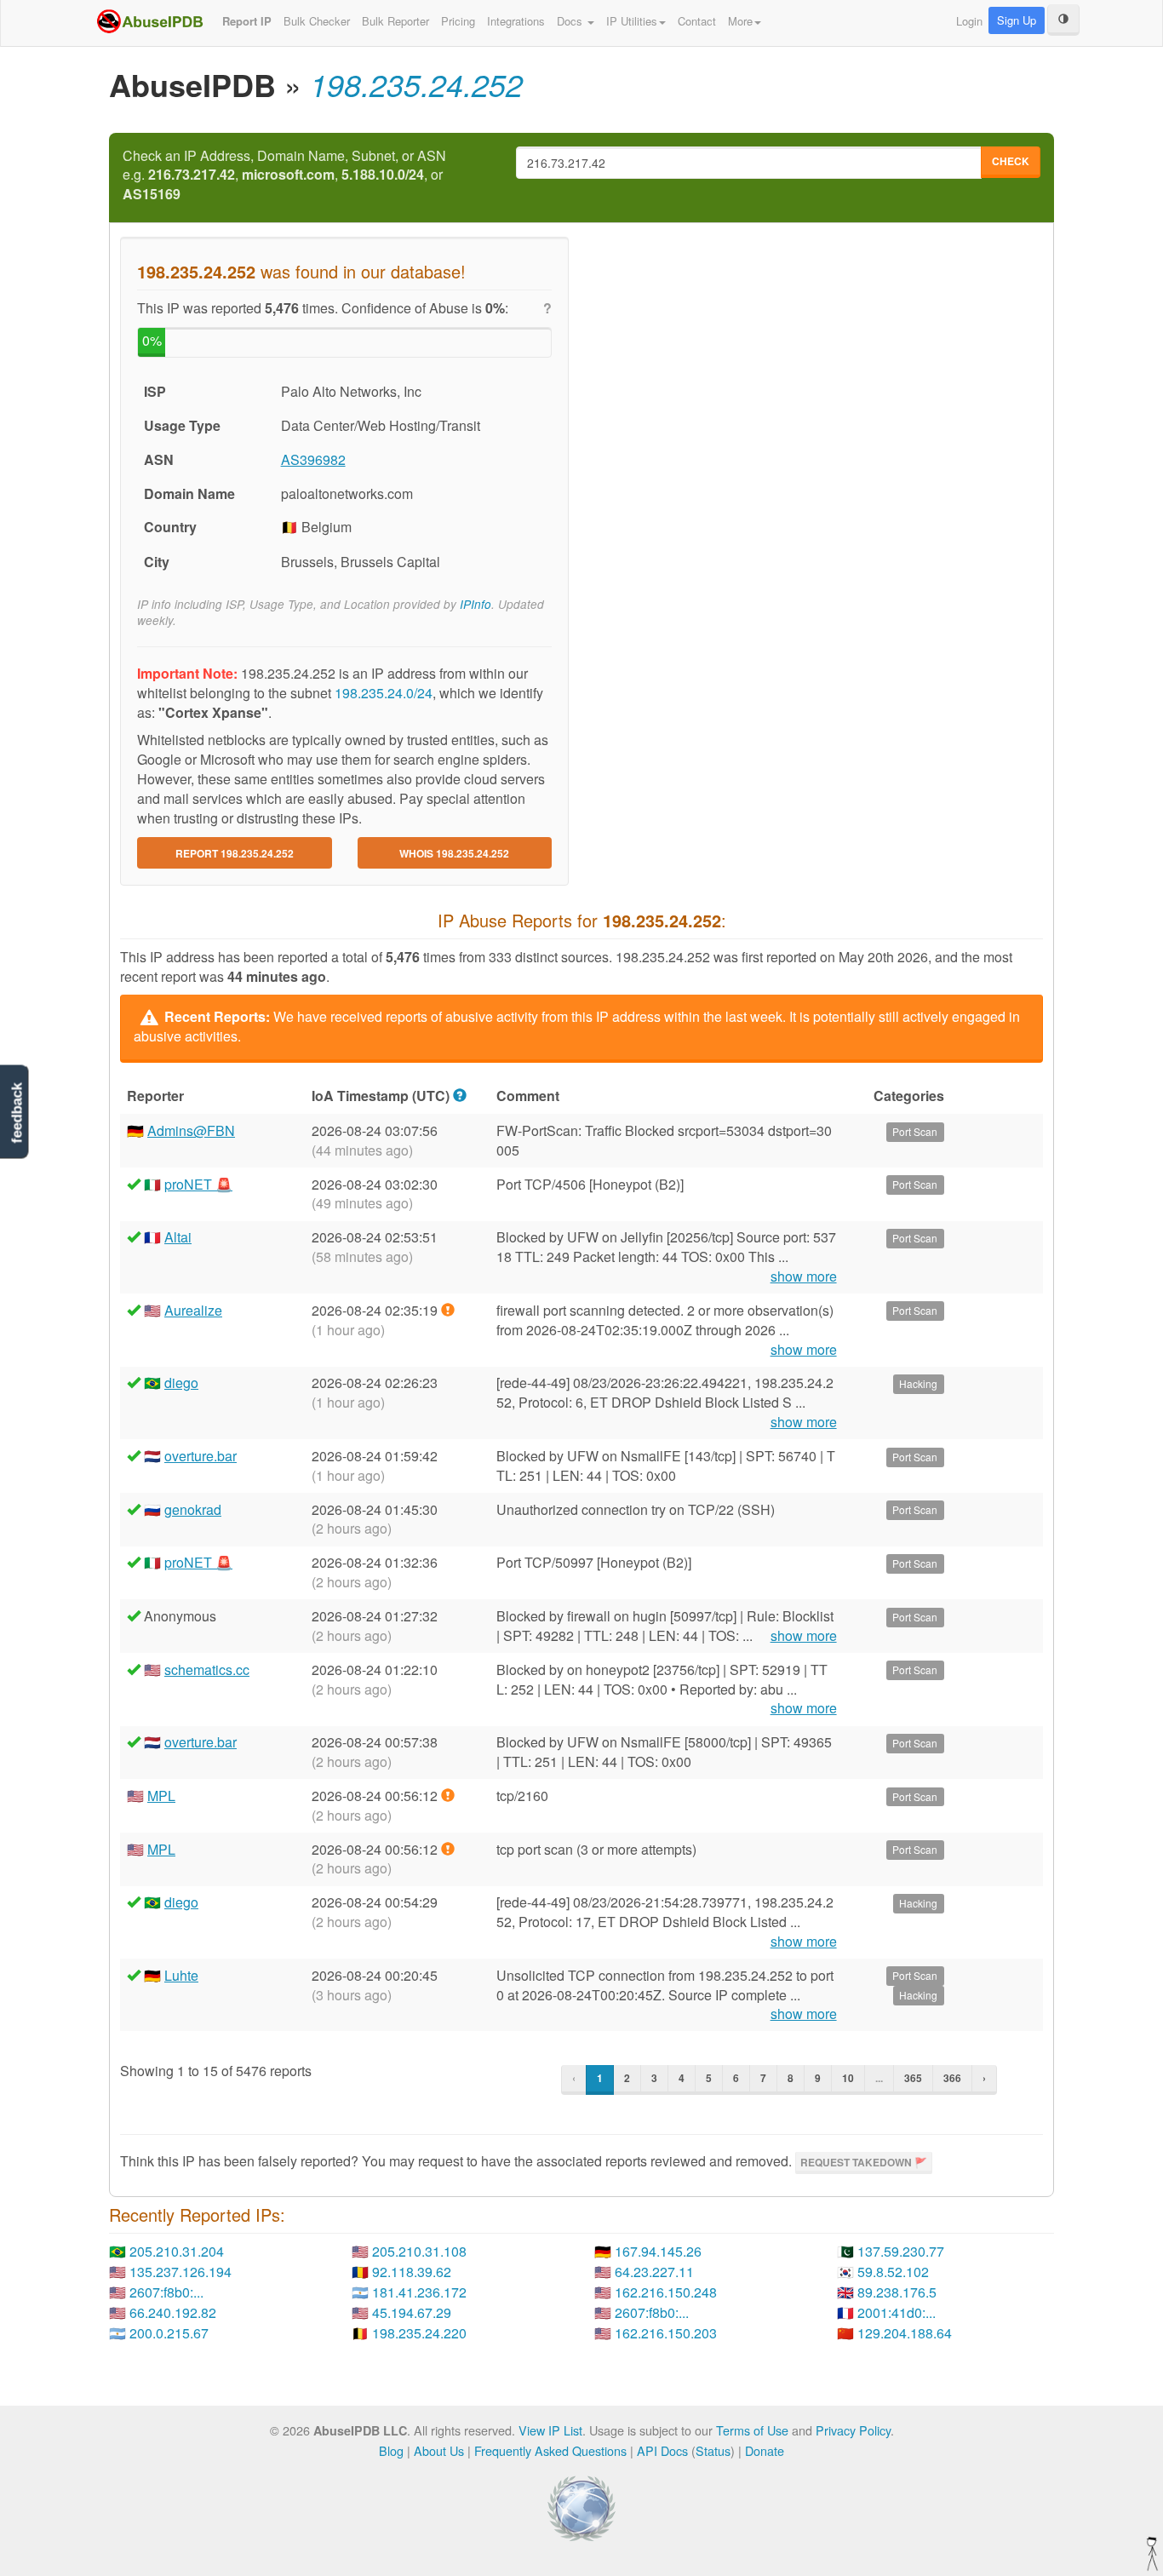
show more (804, 1277)
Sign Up (1017, 20)
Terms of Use (752, 2430)
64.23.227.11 (654, 2272)
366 (952, 2078)
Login (969, 21)
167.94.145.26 (658, 2251)
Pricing (458, 21)
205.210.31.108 (419, 2251)
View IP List (550, 2430)
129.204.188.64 (905, 2333)
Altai (178, 1237)
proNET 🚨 (198, 1184)
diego (181, 1383)
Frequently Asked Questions (550, 2450)
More (740, 21)
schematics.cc (207, 1670)
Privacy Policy (853, 2430)
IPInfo (476, 604)
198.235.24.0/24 (384, 693)
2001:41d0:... (897, 2312)
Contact (697, 21)
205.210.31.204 (177, 2251)
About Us (439, 2450)
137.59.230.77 (901, 2251)
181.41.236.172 (419, 2292)
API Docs (662, 2450)
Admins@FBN (191, 1130)
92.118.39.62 (412, 2272)
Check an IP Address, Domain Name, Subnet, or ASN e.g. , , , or (284, 175)
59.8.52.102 (893, 2272)
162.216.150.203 (666, 2333)
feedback (17, 1113)
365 (913, 2078)
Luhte (181, 1975)
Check (1011, 161)
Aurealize (193, 1310)
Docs (571, 21)
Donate (765, 2450)
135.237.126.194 (180, 2272)
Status (713, 2450)
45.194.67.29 (412, 2312)
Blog (391, 2450)
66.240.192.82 (173, 2312)
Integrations (516, 21)
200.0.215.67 (169, 2333)
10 (848, 2078)
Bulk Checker (317, 21)
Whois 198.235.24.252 (454, 853)
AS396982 (313, 459)
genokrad (193, 1509)
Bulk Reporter (395, 21)
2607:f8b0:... (166, 2292)
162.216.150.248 (666, 2292)
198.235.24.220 (419, 2333)
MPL (161, 1796)
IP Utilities (632, 21)
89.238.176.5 (897, 2292)
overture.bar (201, 1456)
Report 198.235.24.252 (235, 853)
